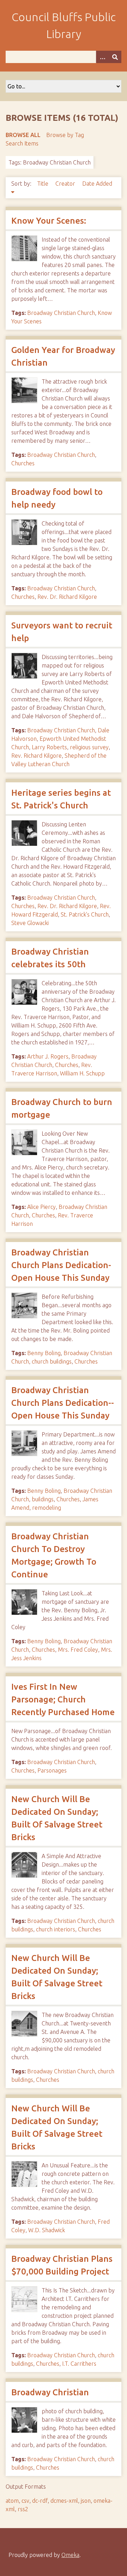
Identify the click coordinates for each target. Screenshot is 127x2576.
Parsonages (52, 1770)
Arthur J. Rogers (48, 1056)
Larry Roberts (49, 747)
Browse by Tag (65, 135)
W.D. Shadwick (47, 2230)
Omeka (70, 2555)
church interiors (56, 1929)
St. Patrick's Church (85, 914)
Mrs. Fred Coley (78, 1650)
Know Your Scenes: (49, 221)
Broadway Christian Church (61, 313)
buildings (43, 1499)
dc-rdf (40, 2501)
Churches (23, 463)
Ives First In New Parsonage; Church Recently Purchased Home (63, 1699)
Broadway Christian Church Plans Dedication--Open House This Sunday (63, 1403)
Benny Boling (44, 1353)
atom (12, 2501)
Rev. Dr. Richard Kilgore (67, 597)
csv (25, 2501)
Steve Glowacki (30, 923)
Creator (66, 184)
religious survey (89, 747)
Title (43, 184)
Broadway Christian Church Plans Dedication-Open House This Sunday (61, 1265)
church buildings (52, 1361)
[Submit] (115, 57)
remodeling (47, 1508)
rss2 (23, 2509)
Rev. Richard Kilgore (37, 756)
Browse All (23, 135)
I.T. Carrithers (79, 2364)
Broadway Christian (50, 2392)
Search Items (22, 143)
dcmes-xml (64, 2501)
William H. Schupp (82, 1073)
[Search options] (102, 57)
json (86, 2501)
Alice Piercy (41, 1207)
